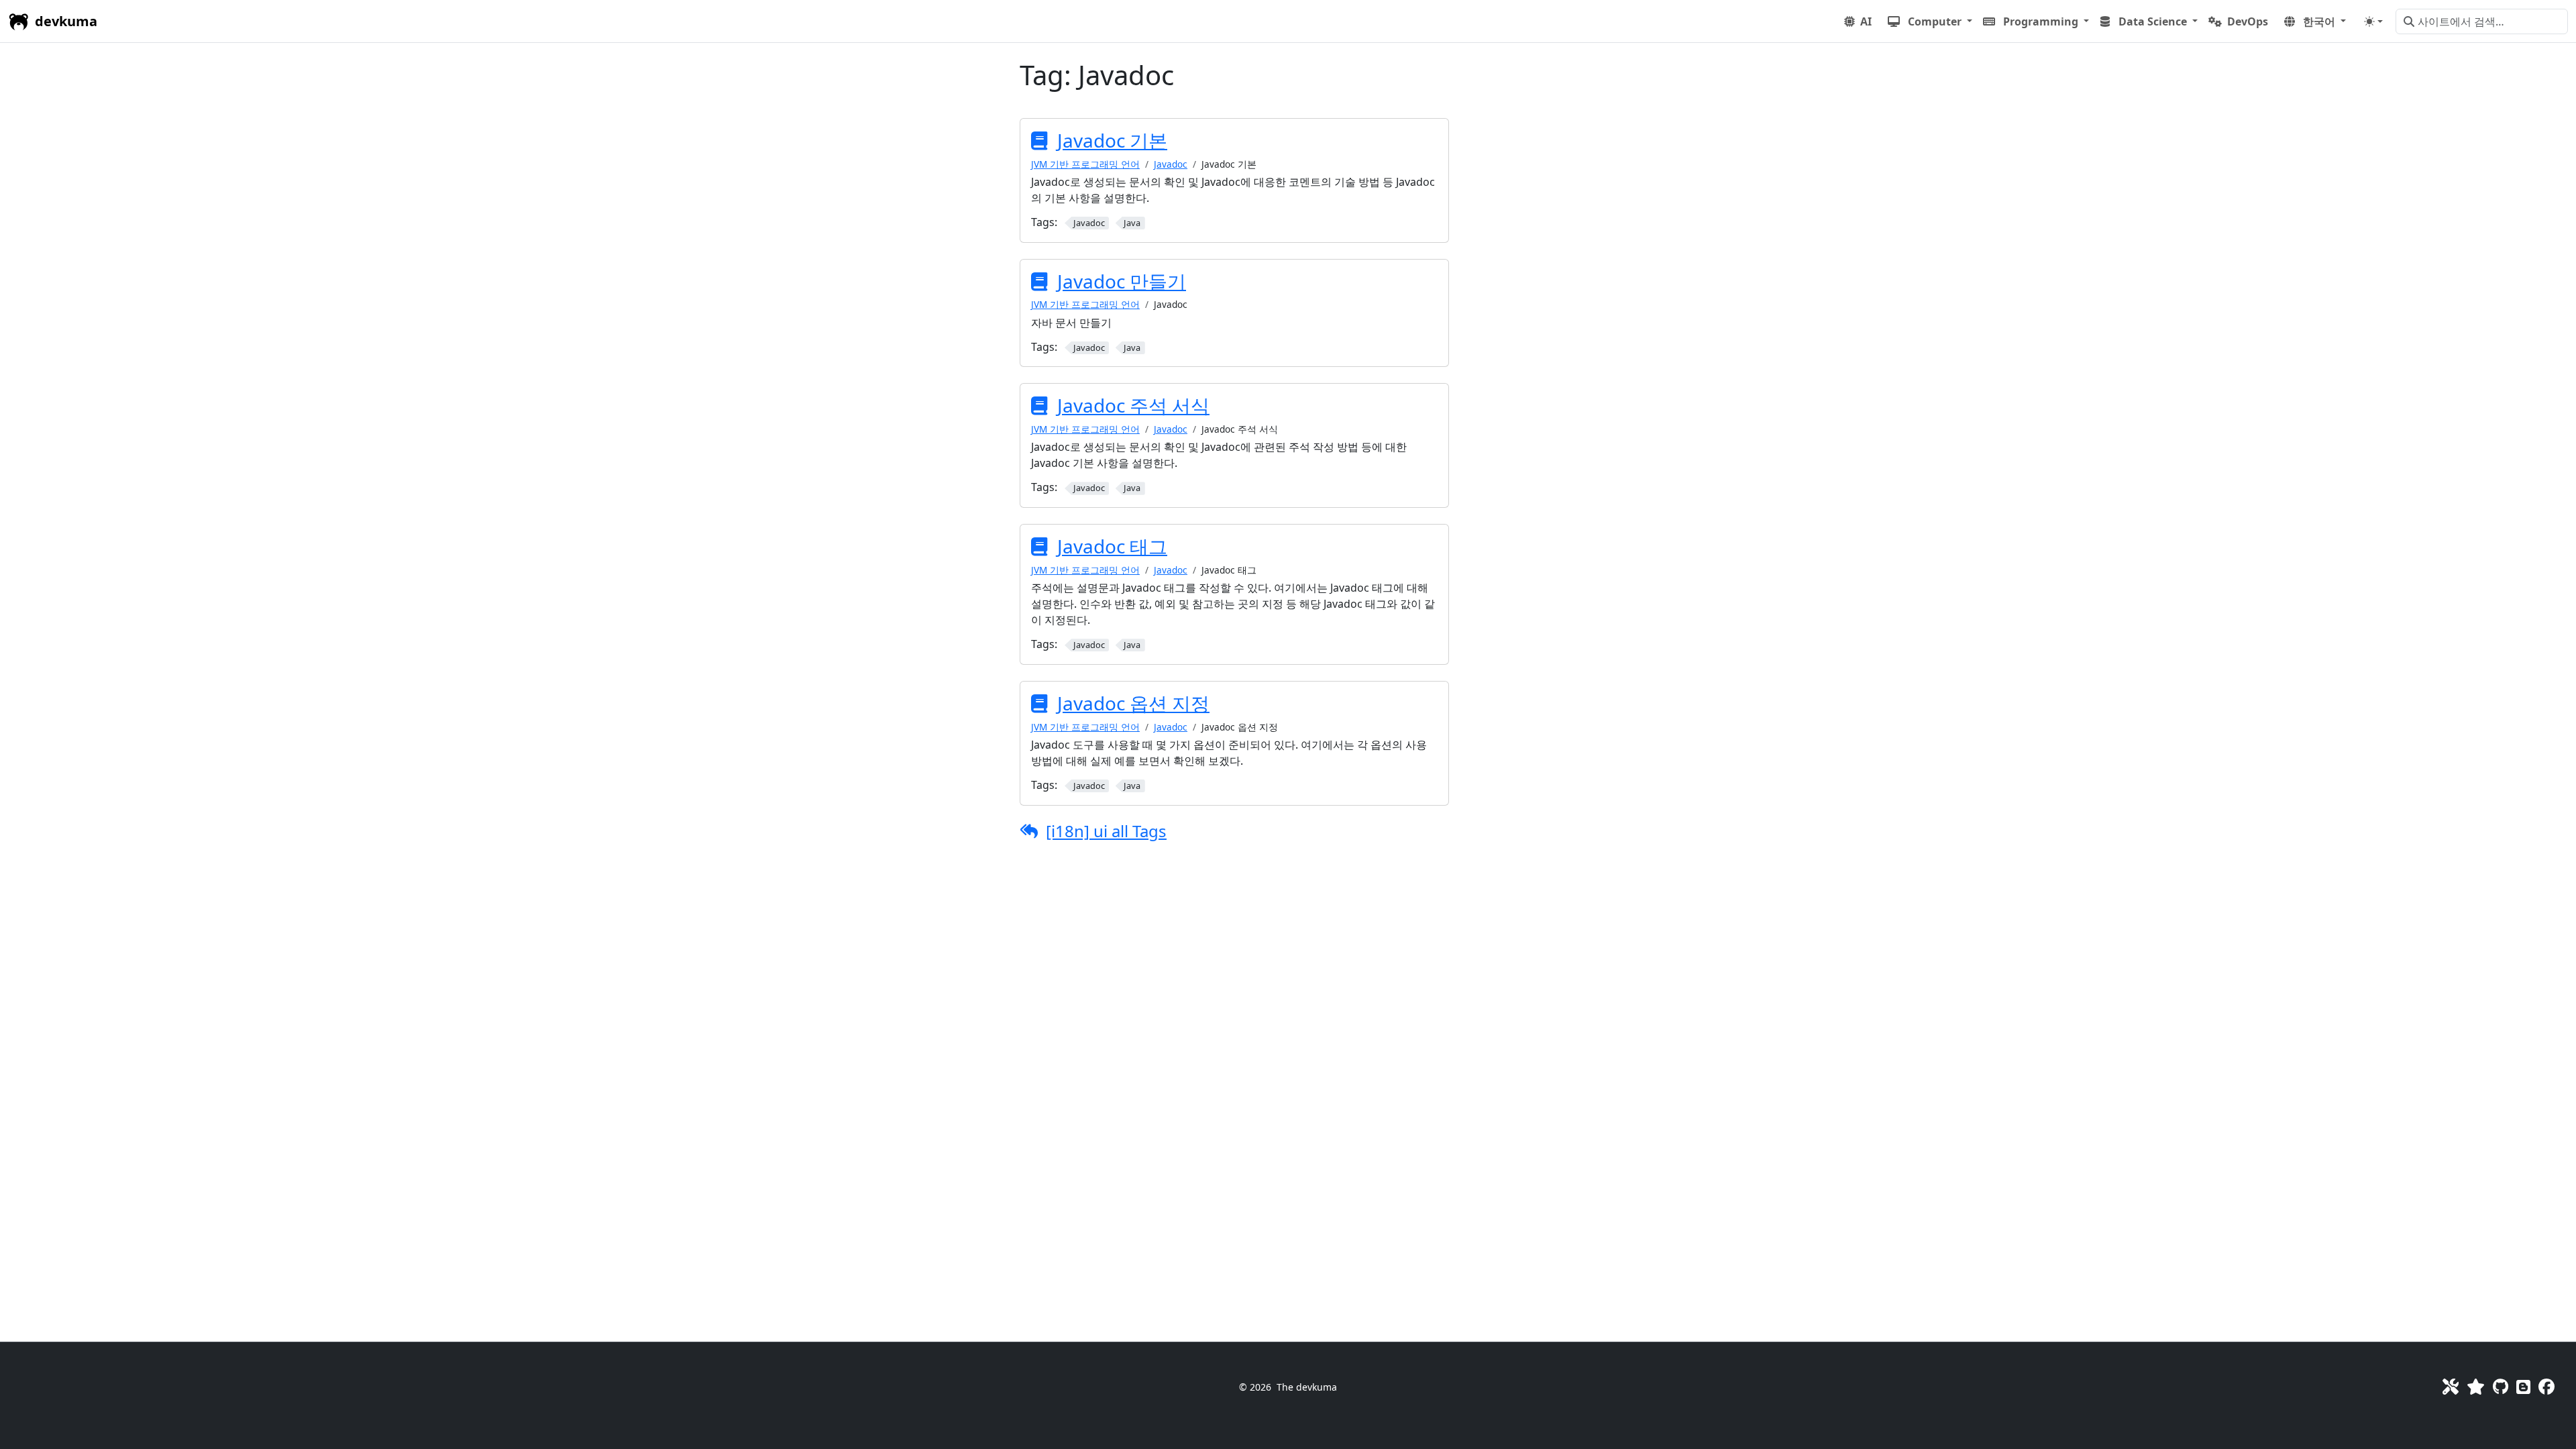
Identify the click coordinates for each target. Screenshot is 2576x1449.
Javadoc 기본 (1112, 140)
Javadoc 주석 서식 (1133, 405)
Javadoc (1171, 164)
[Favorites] (2476, 1386)
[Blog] (2523, 1386)
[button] (1930, 21)
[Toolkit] (2451, 1386)
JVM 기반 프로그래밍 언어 (1085, 164)
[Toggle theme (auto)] (2373, 21)
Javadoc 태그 (1112, 546)
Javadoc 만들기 (1122, 281)
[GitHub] (2501, 1386)
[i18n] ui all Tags (1106, 831)
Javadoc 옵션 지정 (1133, 703)
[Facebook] (2546, 1386)
